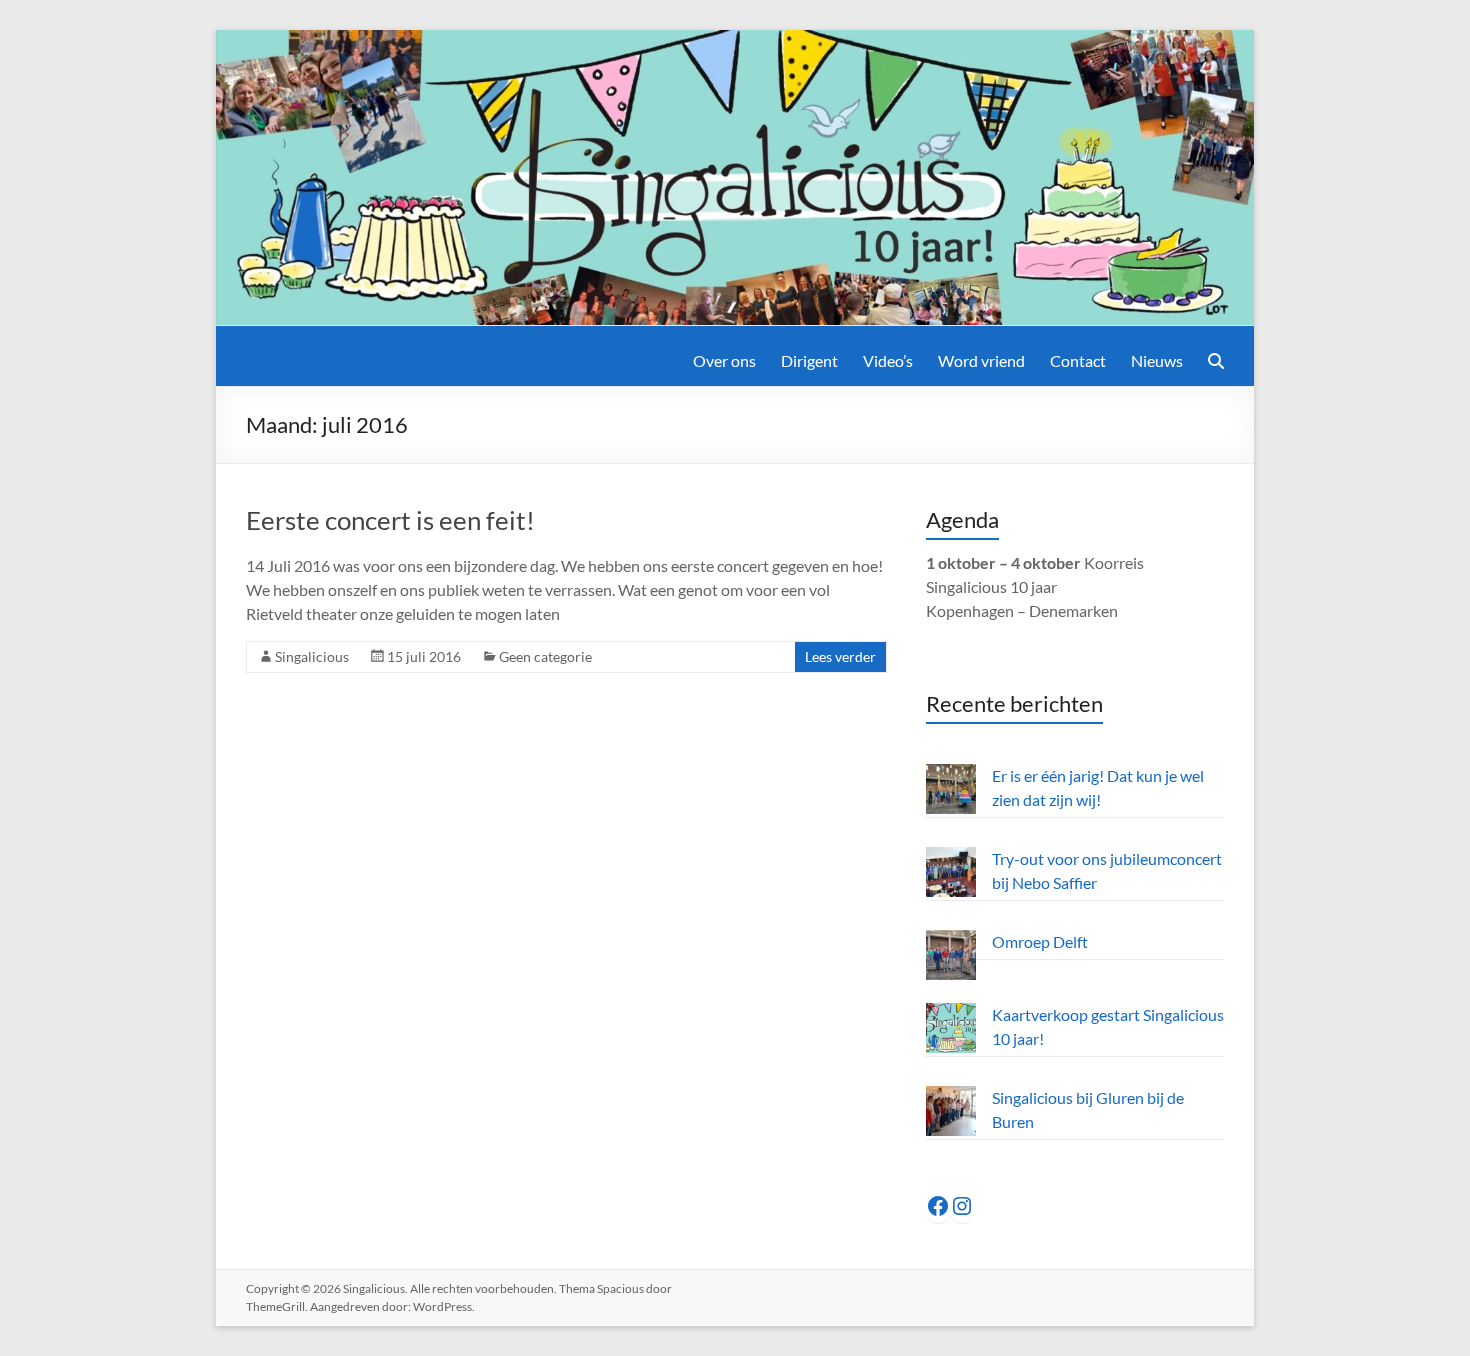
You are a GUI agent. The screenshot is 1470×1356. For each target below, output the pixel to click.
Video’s (888, 360)
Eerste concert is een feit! (390, 520)
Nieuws (1157, 360)
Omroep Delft (1040, 941)
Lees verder (840, 656)
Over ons (724, 360)
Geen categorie (545, 656)
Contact (1078, 360)
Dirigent (809, 360)
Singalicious (312, 656)
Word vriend (981, 360)
